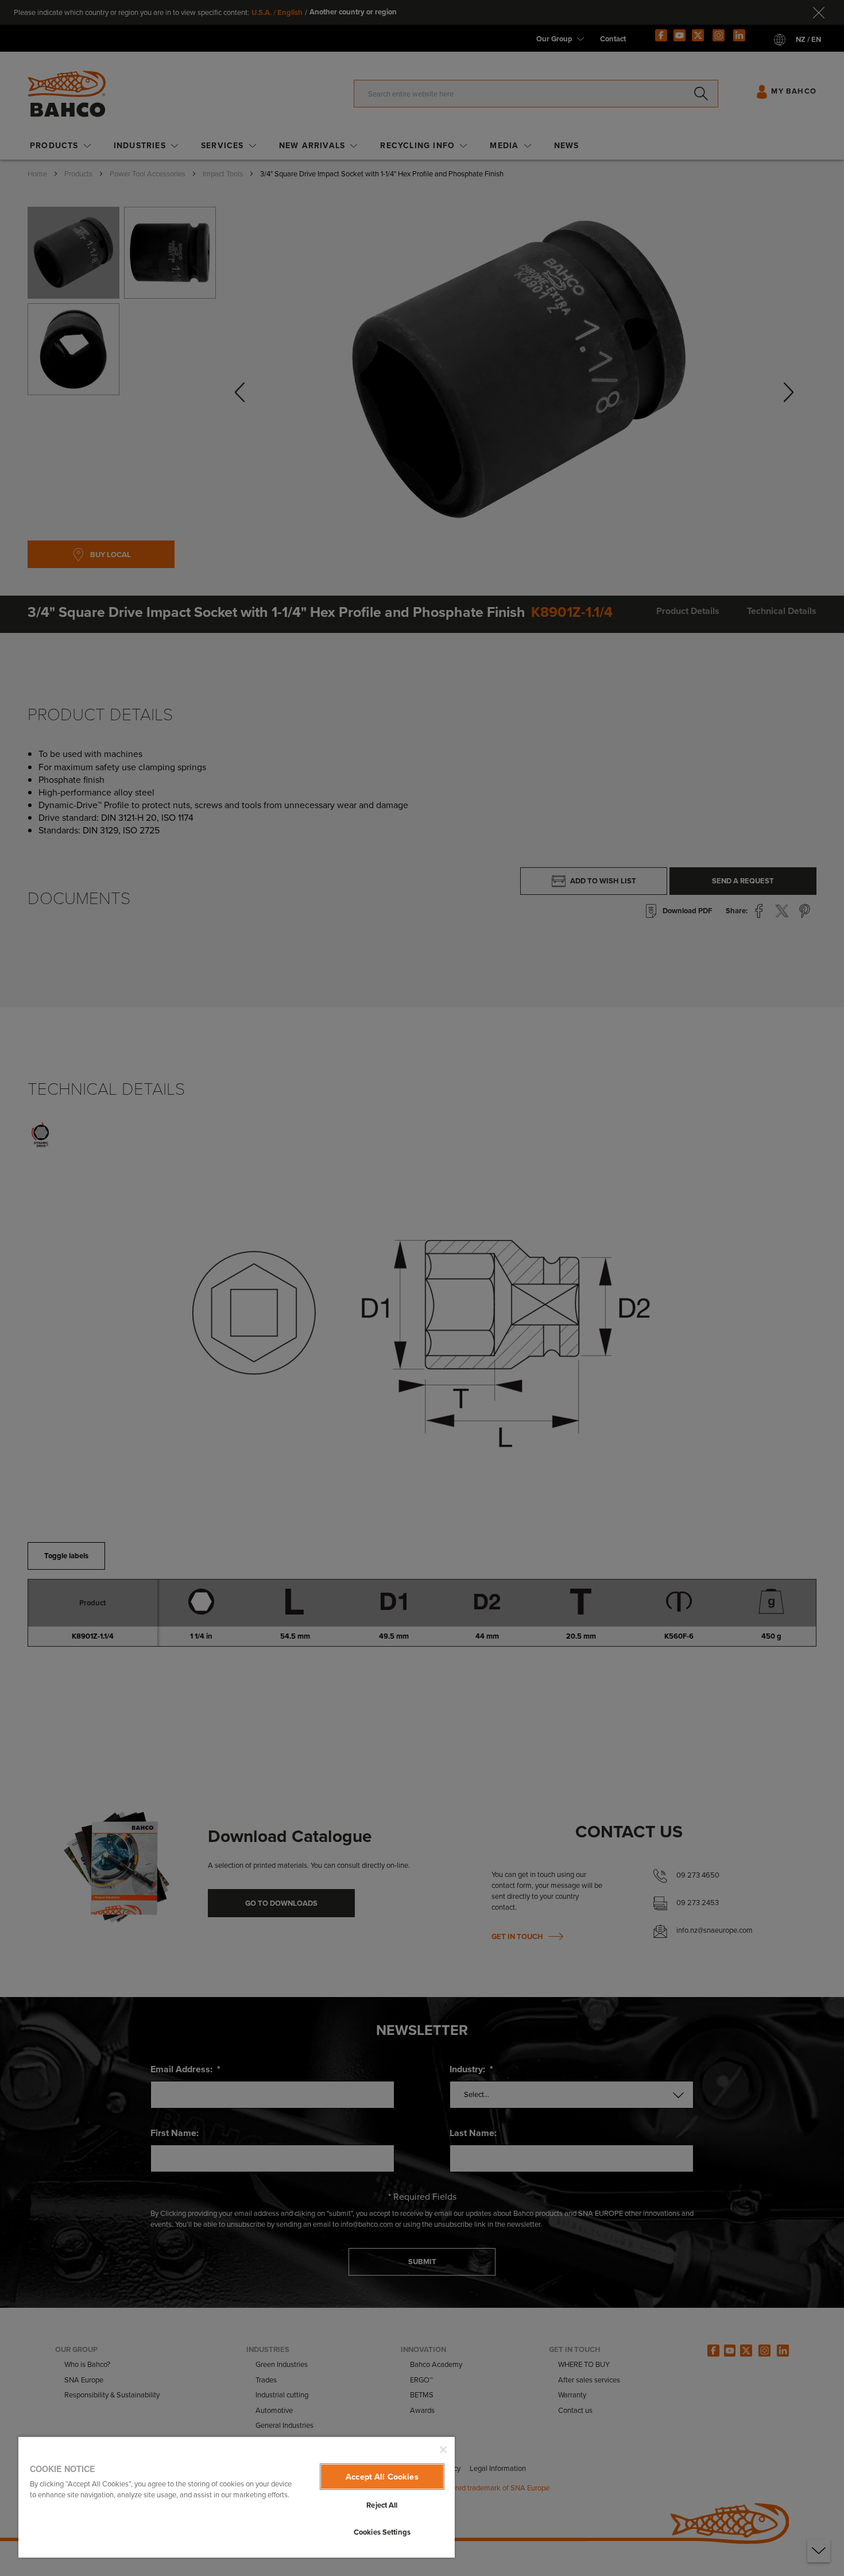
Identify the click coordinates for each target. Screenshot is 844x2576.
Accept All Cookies (382, 2477)
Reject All (382, 2505)
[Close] (443, 2450)
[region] (237, 2497)
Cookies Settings (382, 2532)
